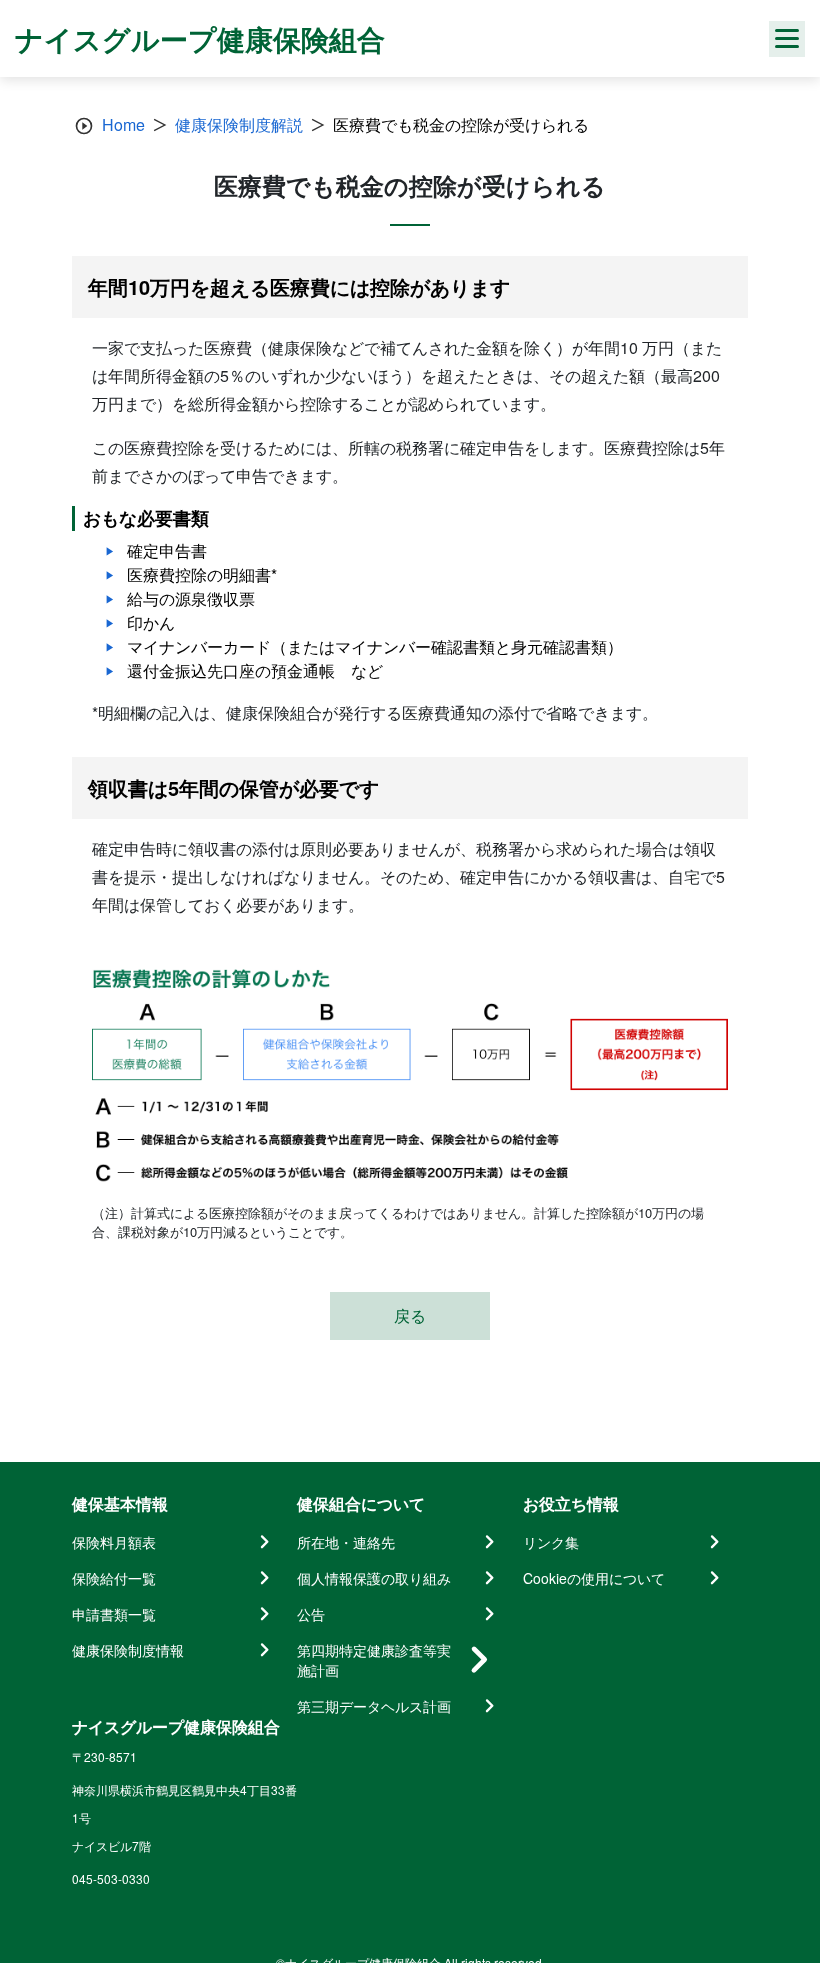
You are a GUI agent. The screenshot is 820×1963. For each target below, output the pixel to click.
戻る (410, 1315)
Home (123, 124)
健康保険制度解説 (239, 124)
